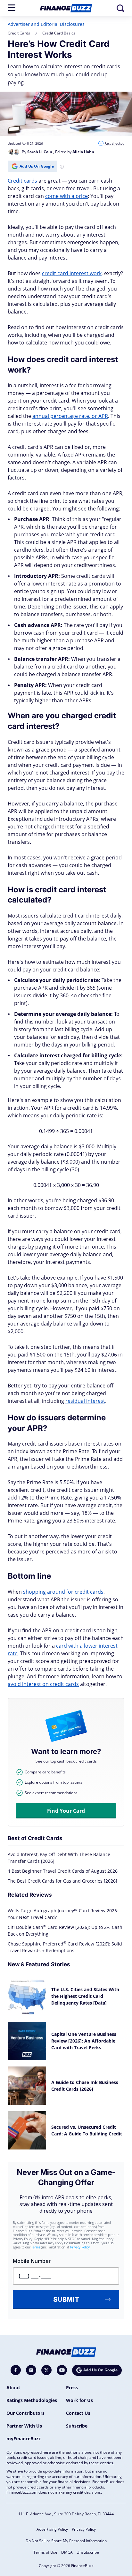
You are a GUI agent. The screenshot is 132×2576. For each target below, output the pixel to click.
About (13, 2387)
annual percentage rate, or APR (70, 416)
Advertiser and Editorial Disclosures (46, 24)
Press (72, 2387)
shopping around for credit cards (63, 1592)
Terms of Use (45, 2552)
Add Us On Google (37, 166)
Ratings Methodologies (32, 2400)
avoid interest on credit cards (43, 1684)
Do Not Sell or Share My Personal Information (66, 2541)
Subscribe (77, 2426)
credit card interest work (72, 273)
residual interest (85, 1401)
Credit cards (22, 181)
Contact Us (78, 2413)
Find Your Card (66, 1811)
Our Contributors (25, 2413)
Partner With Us (24, 2426)
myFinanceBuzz (24, 2439)
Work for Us (79, 2400)
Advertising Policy (52, 2529)
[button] (12, 8)
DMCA (67, 2552)
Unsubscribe (88, 2552)
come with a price (66, 196)
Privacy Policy (84, 2529)
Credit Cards (19, 33)
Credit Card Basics (59, 33)
